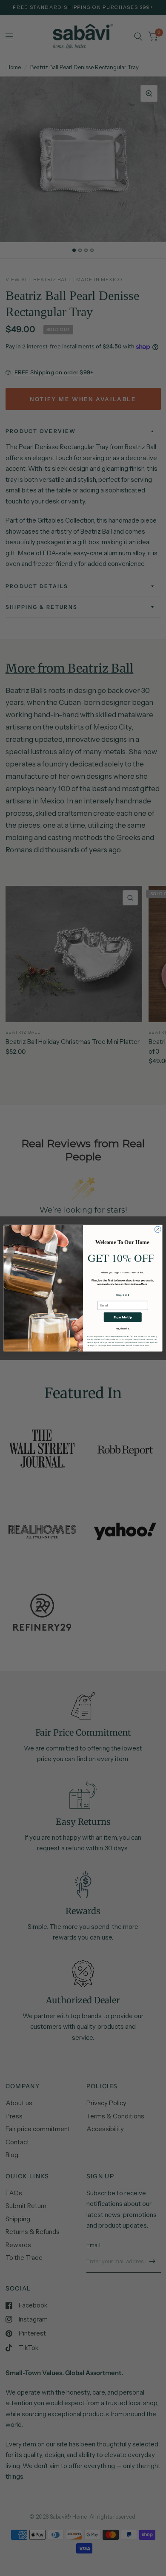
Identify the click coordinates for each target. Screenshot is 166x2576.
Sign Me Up (123, 1317)
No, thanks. (123, 1328)
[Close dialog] (158, 1229)
